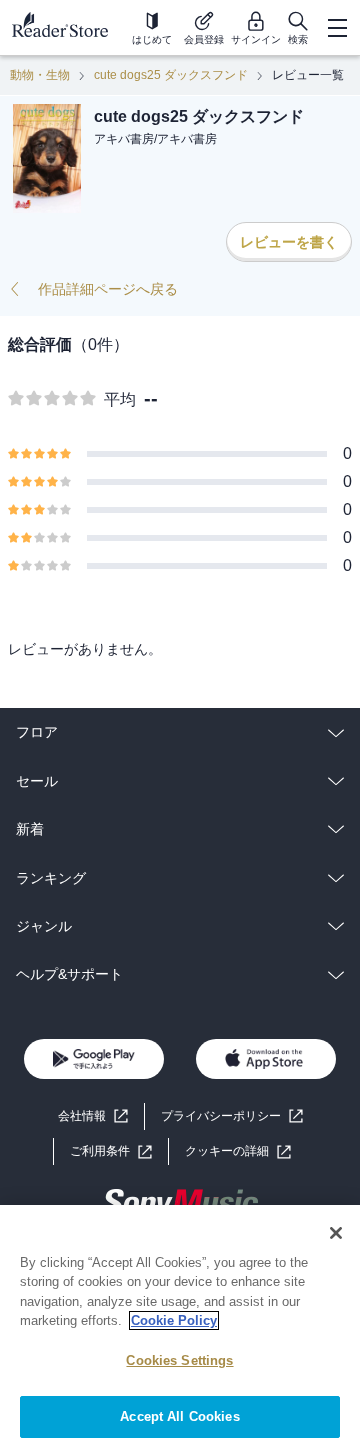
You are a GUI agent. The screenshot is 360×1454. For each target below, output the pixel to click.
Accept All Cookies (179, 1416)
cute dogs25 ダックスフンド (171, 75)
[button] (238, 1151)
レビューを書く (289, 242)
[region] (180, 1329)
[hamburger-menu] (337, 28)
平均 (120, 399)
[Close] (336, 1233)
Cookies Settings (179, 1360)
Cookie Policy (174, 1320)
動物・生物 (40, 75)
